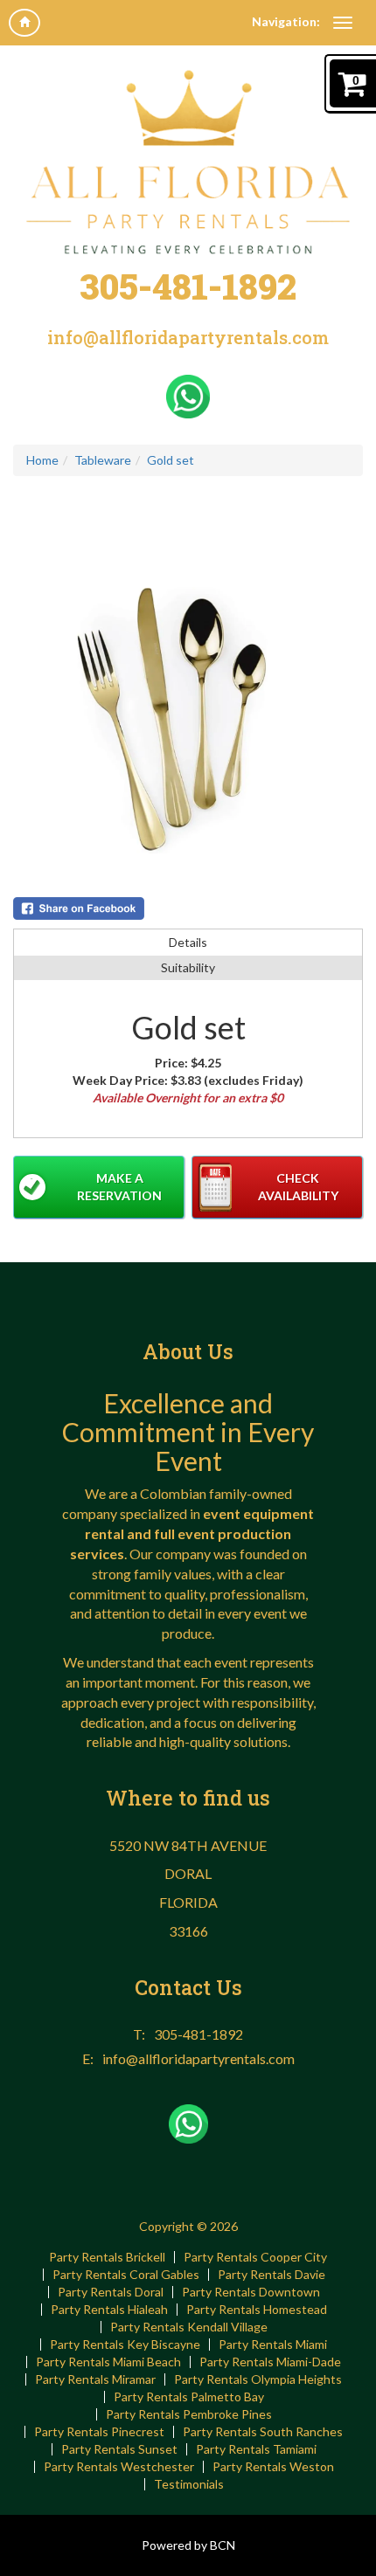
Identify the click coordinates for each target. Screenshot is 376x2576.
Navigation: (286, 21)
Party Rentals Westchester (119, 2467)
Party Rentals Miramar (95, 2379)
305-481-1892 (188, 286)
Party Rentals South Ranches (263, 2432)
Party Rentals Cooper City (255, 2257)
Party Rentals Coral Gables (126, 2275)
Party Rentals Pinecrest (99, 2432)
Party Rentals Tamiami (256, 2449)
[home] (24, 23)
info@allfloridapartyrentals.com (188, 337)
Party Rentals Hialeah (109, 2310)
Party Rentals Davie (272, 2275)
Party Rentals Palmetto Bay (189, 2397)
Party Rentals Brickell (107, 2257)
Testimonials (189, 2484)
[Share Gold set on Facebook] (188, 908)
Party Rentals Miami (273, 2345)
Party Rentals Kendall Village (189, 2327)
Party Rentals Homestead (257, 2310)
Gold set (171, 460)
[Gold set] (188, 711)
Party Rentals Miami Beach (108, 2362)
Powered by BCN (188, 2545)
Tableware (103, 460)
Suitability (188, 967)
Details (188, 942)
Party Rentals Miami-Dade (270, 2362)
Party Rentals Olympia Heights (258, 2379)
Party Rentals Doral (111, 2292)
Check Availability (298, 1187)
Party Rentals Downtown (251, 2292)
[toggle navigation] (343, 23)
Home (42, 460)
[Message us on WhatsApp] (188, 394)
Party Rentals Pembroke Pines (189, 2414)
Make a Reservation (119, 1187)
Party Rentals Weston (273, 2467)
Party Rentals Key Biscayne (125, 2345)
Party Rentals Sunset (119, 2449)
